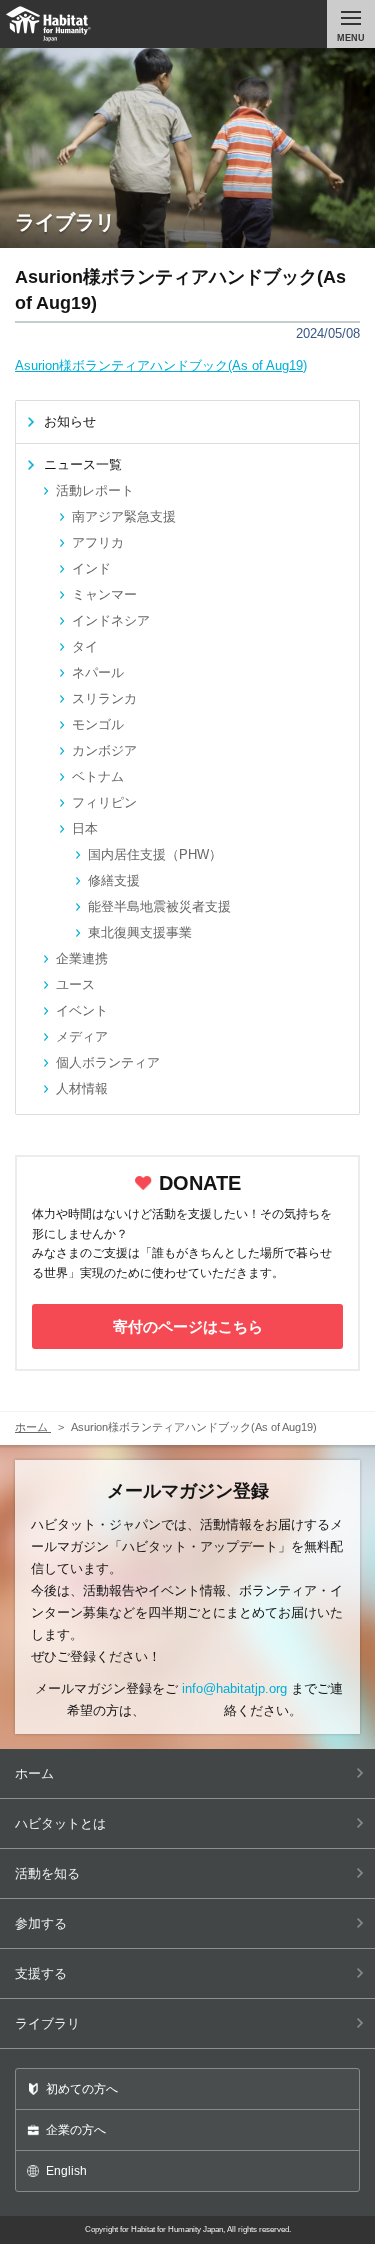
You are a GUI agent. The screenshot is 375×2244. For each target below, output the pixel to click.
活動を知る (47, 1873)
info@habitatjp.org (234, 1688)
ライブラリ (47, 2023)
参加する (41, 1923)
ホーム (34, 1773)
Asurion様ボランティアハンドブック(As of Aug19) (161, 365)
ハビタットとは (60, 1823)
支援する (41, 1973)
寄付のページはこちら (188, 1326)
